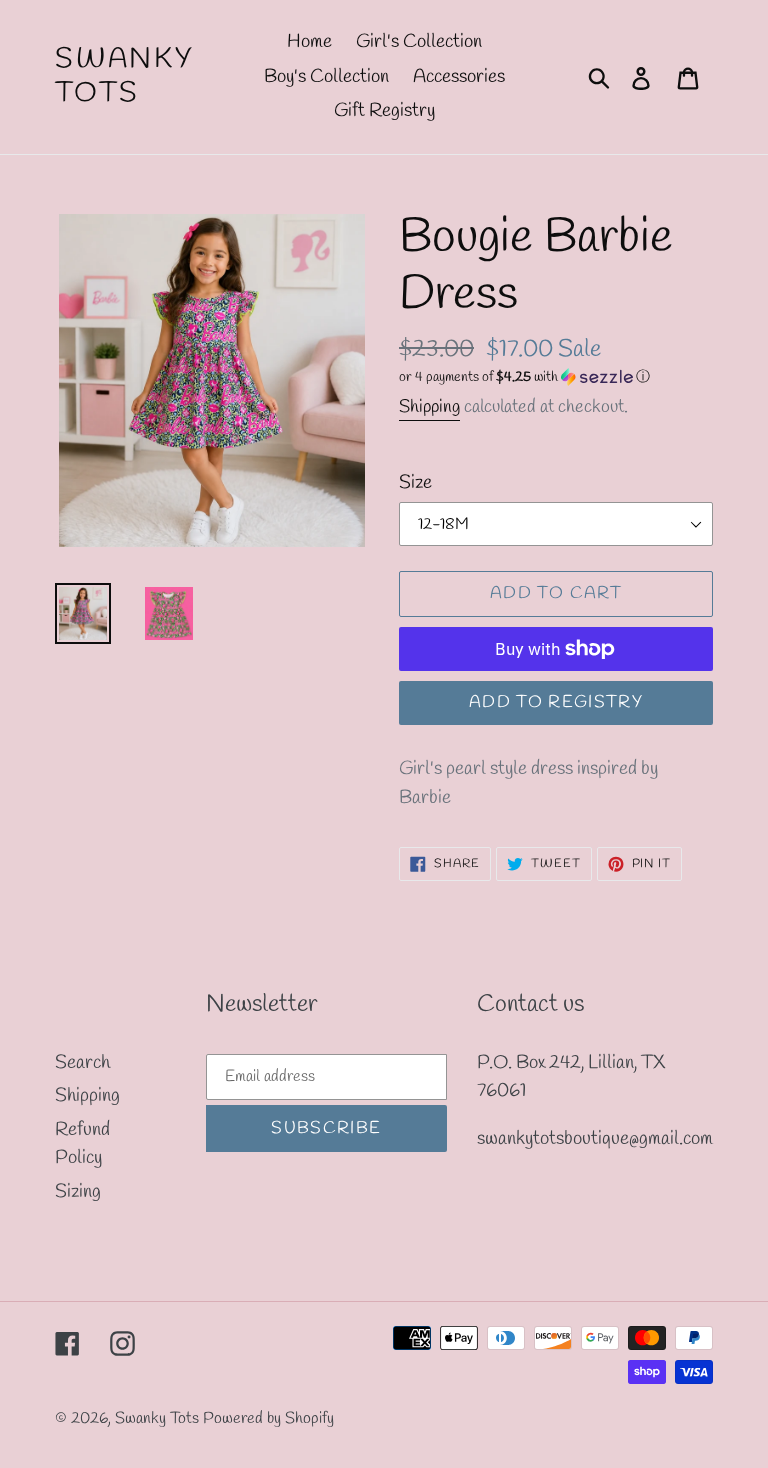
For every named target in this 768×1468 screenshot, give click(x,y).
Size (415, 483)
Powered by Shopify (268, 1418)
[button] (556, 377)
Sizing (78, 1192)
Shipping (429, 407)
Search (82, 1063)
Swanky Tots (125, 76)
